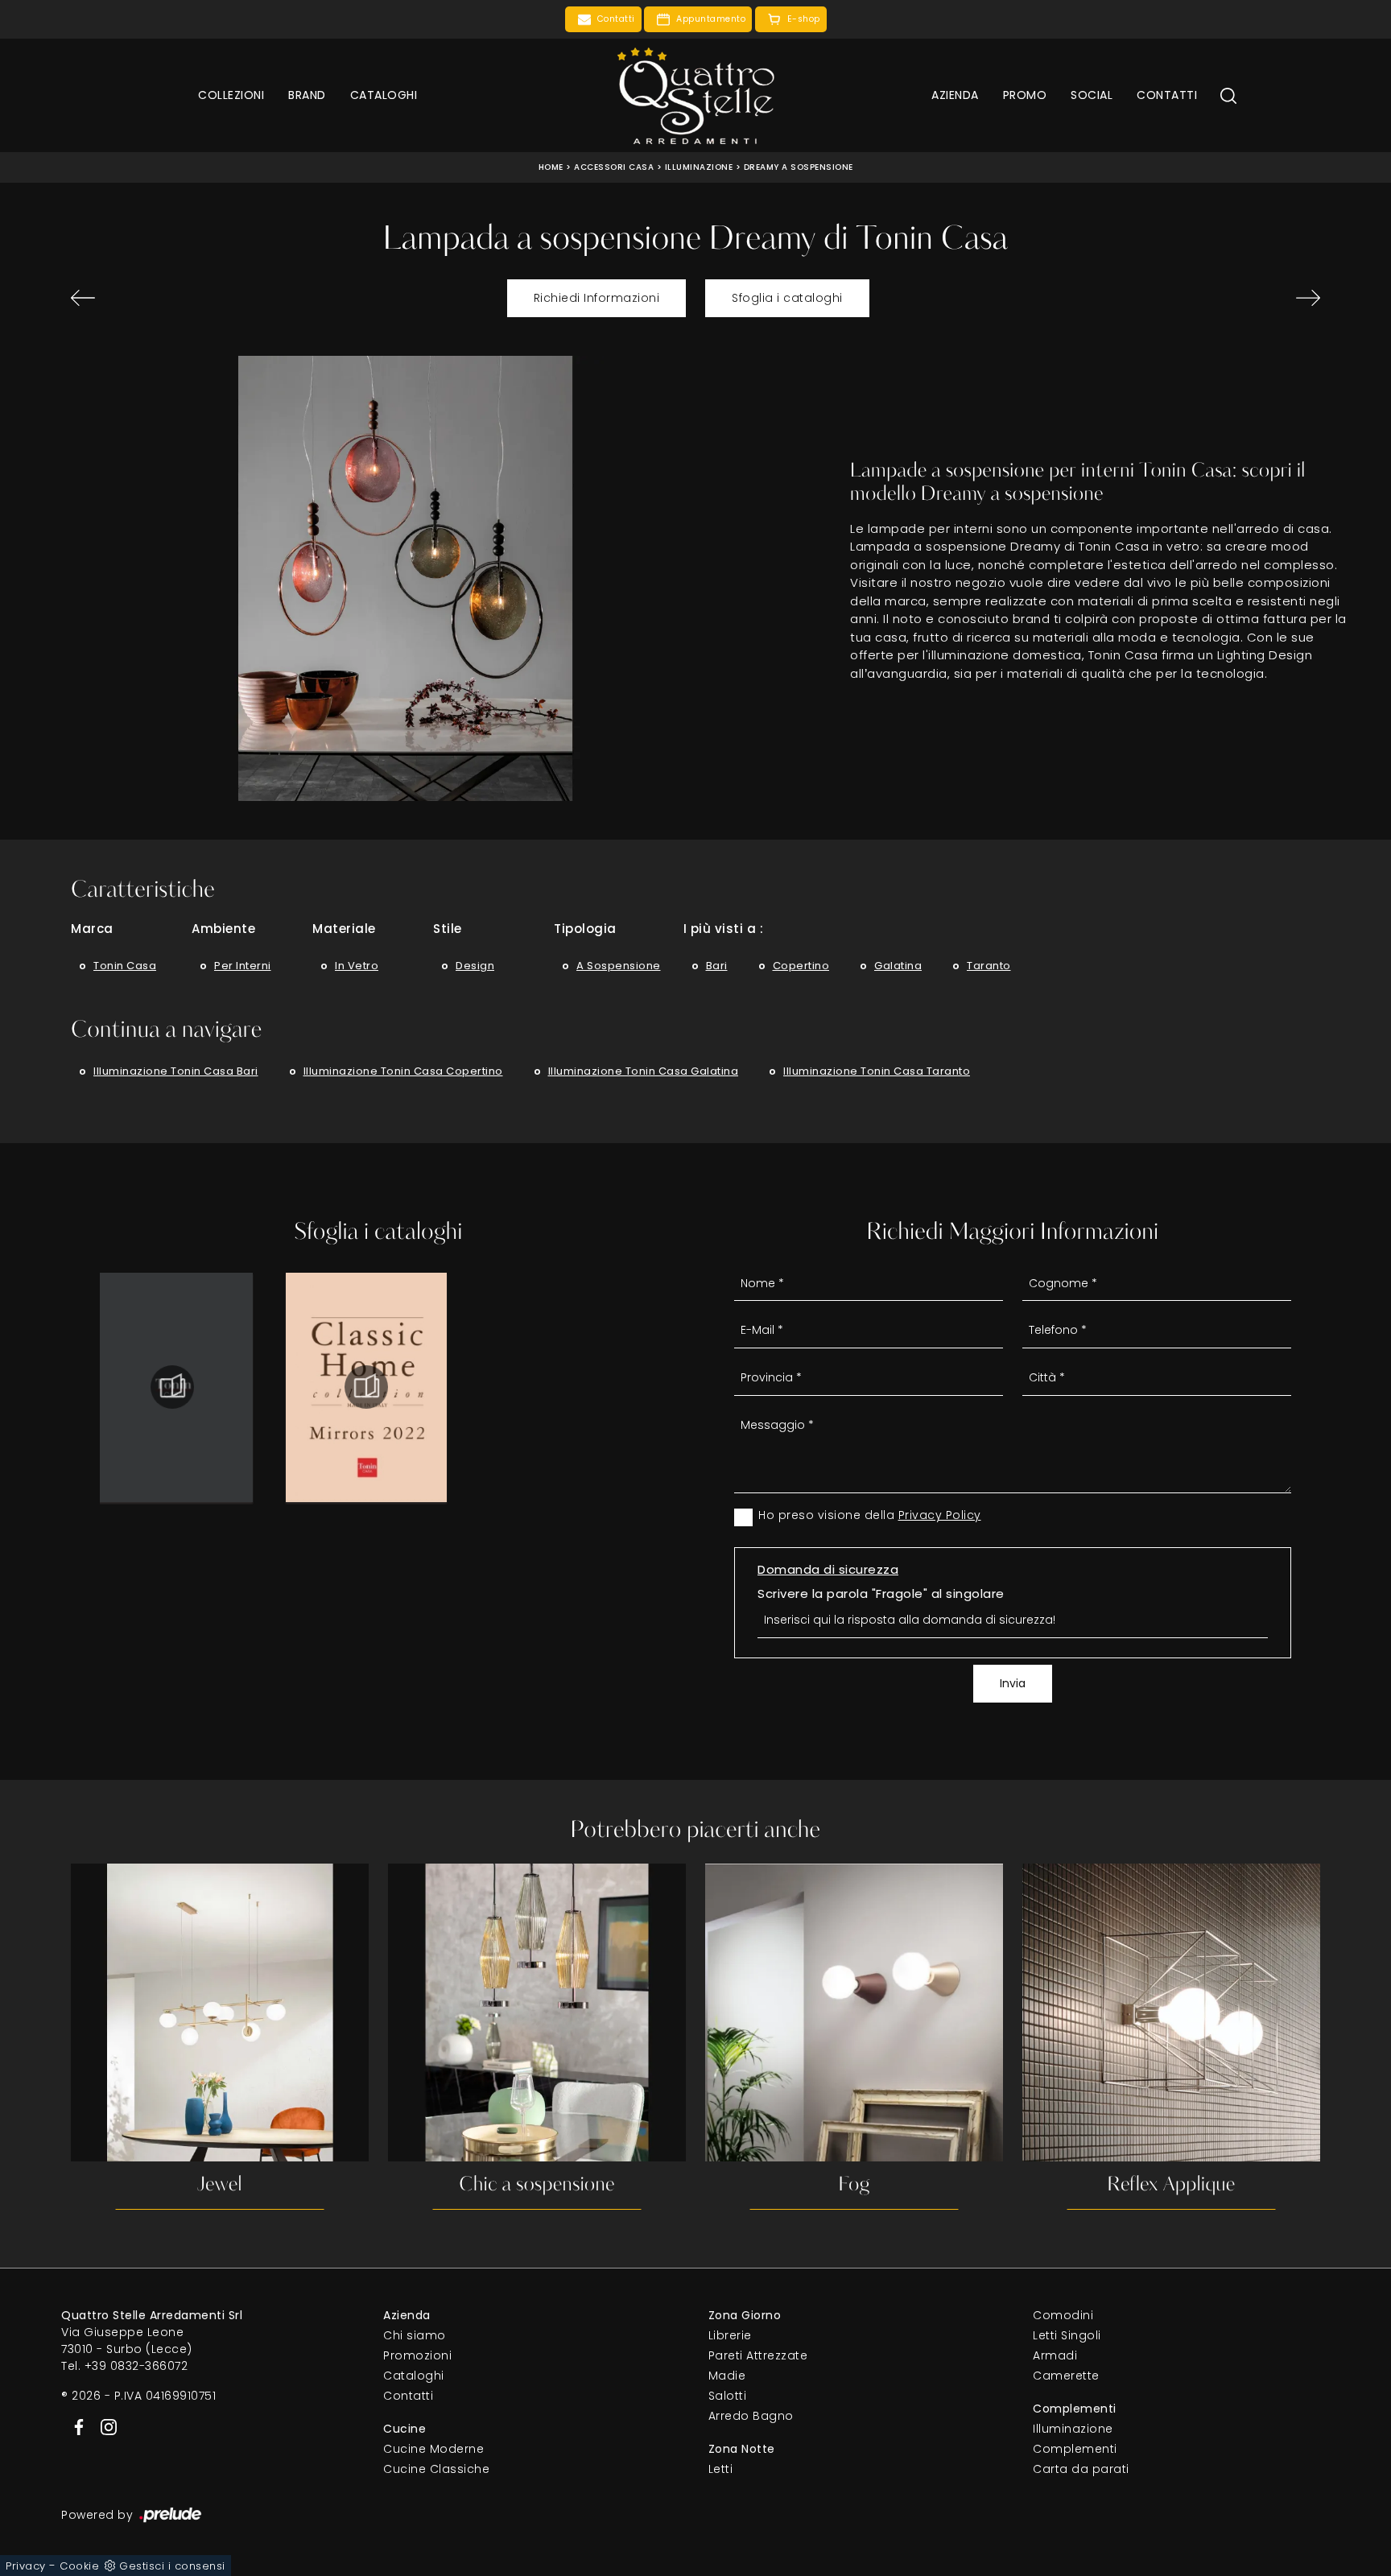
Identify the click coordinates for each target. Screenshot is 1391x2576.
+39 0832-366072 (136, 2366)
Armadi (1055, 2355)
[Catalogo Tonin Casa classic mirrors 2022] (366, 1387)
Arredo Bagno (751, 2416)
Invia (1013, 1683)
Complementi (1075, 2449)
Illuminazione (699, 167)
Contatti (1167, 95)
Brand (307, 95)
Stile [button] (448, 929)
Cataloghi (384, 95)
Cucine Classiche (436, 2469)
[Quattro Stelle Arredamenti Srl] (695, 95)
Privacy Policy (940, 1515)
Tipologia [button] (585, 929)
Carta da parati (1081, 2469)
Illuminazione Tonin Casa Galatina (644, 1071)
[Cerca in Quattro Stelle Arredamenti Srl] (1228, 95)
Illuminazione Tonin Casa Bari (176, 1071)
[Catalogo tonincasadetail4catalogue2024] (172, 1387)
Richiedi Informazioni (597, 298)
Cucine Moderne (433, 2449)
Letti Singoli (1067, 2335)
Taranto (989, 966)
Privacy (26, 2566)
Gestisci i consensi (172, 2566)
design (475, 966)
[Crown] (167, 298)
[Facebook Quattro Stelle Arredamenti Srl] (76, 2425)
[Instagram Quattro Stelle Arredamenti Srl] (104, 2425)
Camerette (1066, 2376)
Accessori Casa (614, 167)
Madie (727, 2376)
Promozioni (417, 2355)
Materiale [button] (344, 929)
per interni (243, 966)
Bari (717, 966)
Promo (1025, 95)
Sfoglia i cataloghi (787, 298)
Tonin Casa (125, 966)
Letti (721, 2469)
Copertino (801, 966)
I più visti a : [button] (724, 929)
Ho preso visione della (870, 1515)
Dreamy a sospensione (799, 167)
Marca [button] (92, 929)
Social (1092, 95)
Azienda (955, 95)
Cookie (79, 2566)
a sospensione (619, 966)
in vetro (357, 966)
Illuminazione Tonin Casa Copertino (403, 1071)
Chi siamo (415, 2335)
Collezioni (231, 95)
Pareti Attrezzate (758, 2355)
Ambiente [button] (223, 929)
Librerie (730, 2335)
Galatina (898, 966)
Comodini (1063, 2315)
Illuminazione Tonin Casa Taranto (877, 1071)
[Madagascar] (1224, 298)
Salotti (728, 2396)
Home (551, 167)
